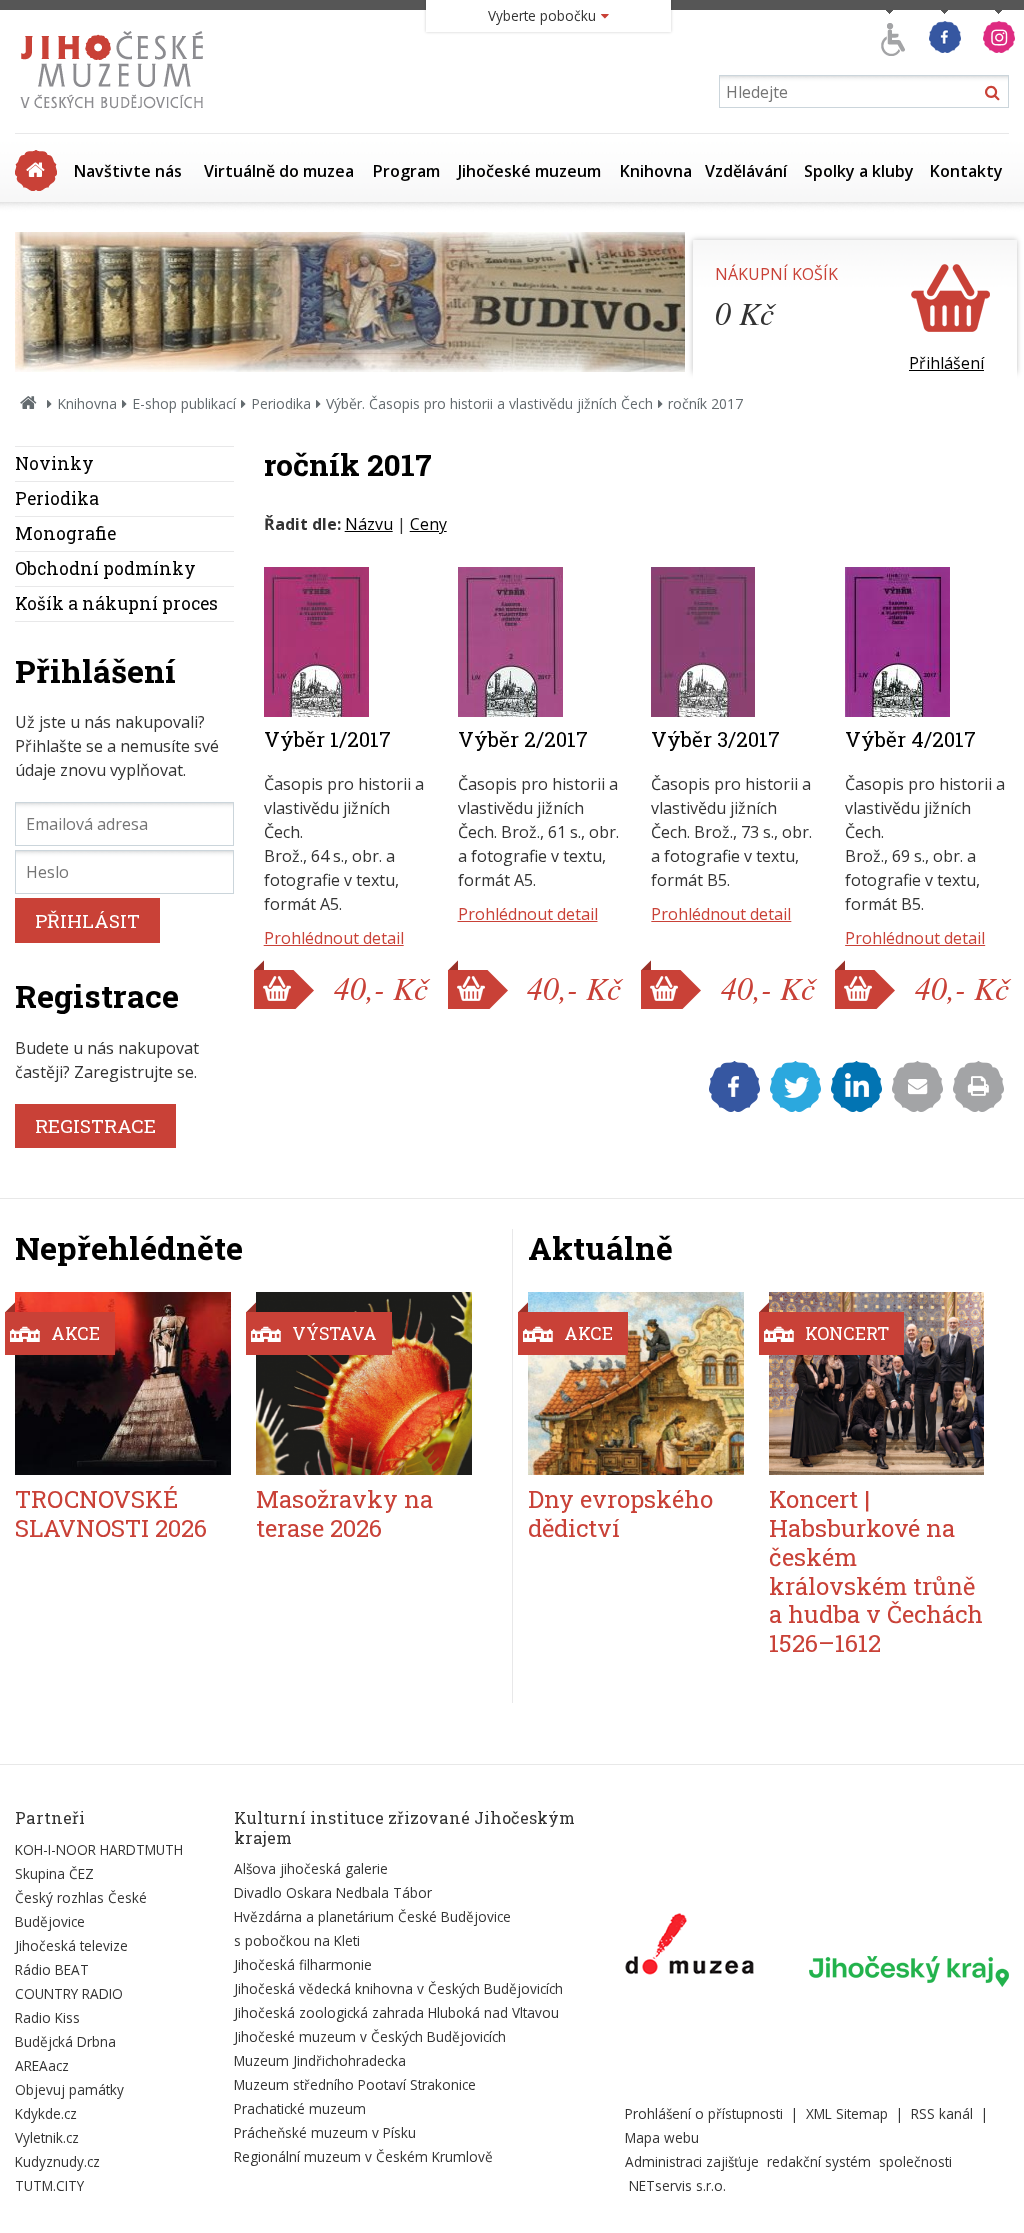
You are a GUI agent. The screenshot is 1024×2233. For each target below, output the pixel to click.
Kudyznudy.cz (57, 2161)
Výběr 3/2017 (715, 739)
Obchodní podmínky (105, 568)
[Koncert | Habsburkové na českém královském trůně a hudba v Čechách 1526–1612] (877, 1383)
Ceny (428, 524)
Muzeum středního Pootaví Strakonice (355, 2084)
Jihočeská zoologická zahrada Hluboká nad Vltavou (396, 2012)
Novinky (54, 463)
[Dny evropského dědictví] (636, 1383)
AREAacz (42, 2065)
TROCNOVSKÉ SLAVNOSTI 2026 (111, 1513)
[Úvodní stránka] (116, 114)
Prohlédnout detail (334, 938)
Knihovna (656, 171)
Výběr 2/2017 (523, 739)
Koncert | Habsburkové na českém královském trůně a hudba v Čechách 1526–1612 (876, 1571)
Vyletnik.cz (47, 2137)
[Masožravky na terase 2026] (364, 1383)
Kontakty (966, 171)
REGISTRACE (95, 1125)
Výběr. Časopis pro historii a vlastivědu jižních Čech (489, 403)
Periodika (281, 403)
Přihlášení (946, 363)
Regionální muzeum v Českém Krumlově (363, 2156)
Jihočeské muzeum (529, 171)
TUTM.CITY (49, 2185)
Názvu (369, 524)
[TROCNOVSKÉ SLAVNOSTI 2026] (123, 1383)
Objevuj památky (69, 2089)
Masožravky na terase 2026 (344, 1513)
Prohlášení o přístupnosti (704, 2113)
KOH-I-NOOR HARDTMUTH (99, 1849)
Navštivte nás (128, 171)
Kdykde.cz (46, 2113)
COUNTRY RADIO (69, 1993)
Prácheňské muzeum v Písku (325, 2132)
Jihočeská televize (71, 1945)
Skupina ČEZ (54, 1873)
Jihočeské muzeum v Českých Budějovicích (370, 2036)
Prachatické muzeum (300, 2108)
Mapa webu (662, 2137)
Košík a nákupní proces (116, 603)
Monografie (65, 533)
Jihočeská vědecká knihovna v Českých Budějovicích (398, 1988)
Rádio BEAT (52, 1969)
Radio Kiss (47, 2017)
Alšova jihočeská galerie (311, 1868)
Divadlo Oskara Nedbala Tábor (333, 1892)
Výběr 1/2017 (327, 739)
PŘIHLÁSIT (87, 920)
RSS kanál (942, 2113)
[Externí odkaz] (689, 1948)
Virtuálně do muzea (279, 171)
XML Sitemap (847, 2113)
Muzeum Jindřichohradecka (320, 2060)
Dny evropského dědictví (620, 1513)
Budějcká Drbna (65, 2041)
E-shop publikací (184, 403)
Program (406, 171)
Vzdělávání (746, 171)
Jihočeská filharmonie (303, 1964)
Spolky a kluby (859, 171)
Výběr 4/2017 (910, 739)
